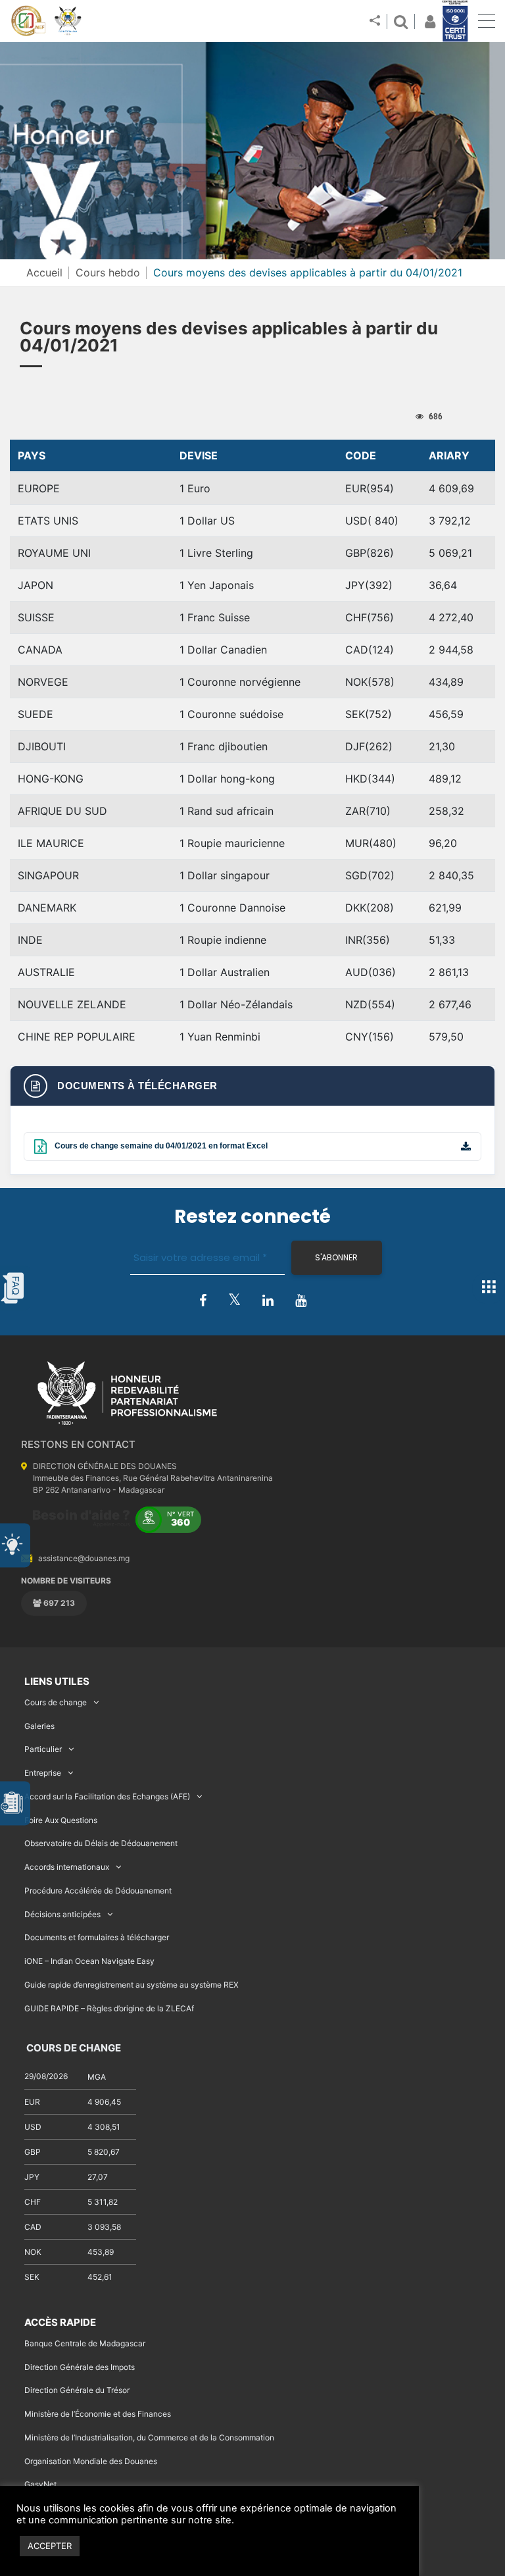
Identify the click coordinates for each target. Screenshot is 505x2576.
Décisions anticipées (62, 1914)
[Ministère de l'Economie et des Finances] (28, 21)
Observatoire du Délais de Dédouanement (101, 1843)
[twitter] (234, 1300)
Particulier (43, 1749)
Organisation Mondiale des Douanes (91, 2461)
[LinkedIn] (268, 1301)
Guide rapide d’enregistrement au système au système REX (132, 1985)
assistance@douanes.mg (84, 1558)
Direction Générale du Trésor (77, 2390)
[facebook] (203, 1301)
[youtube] (301, 1301)
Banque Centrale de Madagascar (85, 2343)
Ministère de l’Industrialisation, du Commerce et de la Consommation (149, 2437)
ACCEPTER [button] (50, 2546)
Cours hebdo (108, 272)
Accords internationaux (67, 1867)
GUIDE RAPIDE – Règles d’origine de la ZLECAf (109, 2008)
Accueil (44, 272)
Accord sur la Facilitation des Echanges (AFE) (107, 1796)
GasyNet (40, 2484)
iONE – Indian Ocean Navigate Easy (89, 1961)
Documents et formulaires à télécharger (97, 1937)
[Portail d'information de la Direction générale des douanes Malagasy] (68, 21)
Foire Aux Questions (61, 1820)
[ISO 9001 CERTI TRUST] (455, 22)
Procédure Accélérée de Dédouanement (98, 1891)
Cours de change (56, 1702)
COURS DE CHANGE (73, 2048)
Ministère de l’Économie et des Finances (98, 2414)
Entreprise (43, 1773)
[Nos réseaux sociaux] (375, 21)
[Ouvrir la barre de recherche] (400, 21)
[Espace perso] (428, 21)
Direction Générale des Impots (80, 2367)
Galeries (39, 1726)
